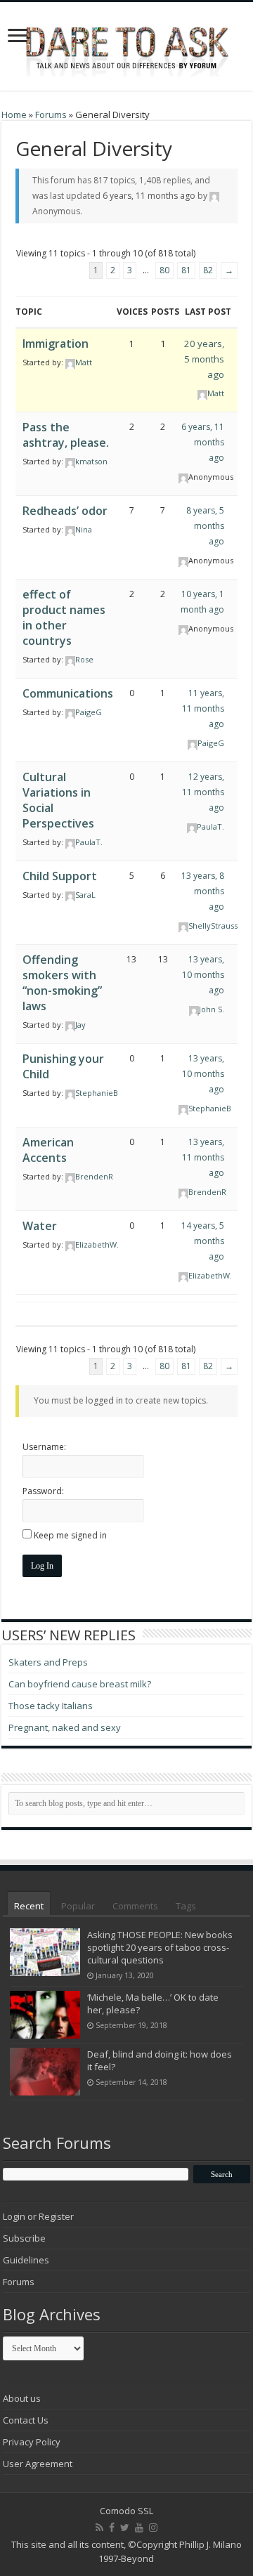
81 (186, 270)
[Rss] (99, 2528)
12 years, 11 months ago (203, 792)
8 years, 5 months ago (205, 526)
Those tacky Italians (51, 1706)
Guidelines (26, 2260)
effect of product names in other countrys (64, 617)
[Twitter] (125, 2528)
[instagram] (153, 2528)
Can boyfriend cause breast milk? (80, 1684)
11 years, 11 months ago (203, 708)
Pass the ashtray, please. (66, 435)
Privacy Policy (32, 2442)
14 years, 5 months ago (203, 1241)
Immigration (56, 344)
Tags (186, 1906)
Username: (44, 1447)
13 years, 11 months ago (203, 1157)
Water (40, 1226)
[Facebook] (112, 2528)
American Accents (48, 1150)
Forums (51, 115)
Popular (78, 1906)
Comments (135, 1906)
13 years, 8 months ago (203, 891)
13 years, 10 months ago (203, 975)
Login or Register (38, 2216)
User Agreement (38, 2464)
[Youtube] (139, 2528)
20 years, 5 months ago (204, 359)
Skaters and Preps (48, 1662)
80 (164, 270)
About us (22, 2398)
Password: (43, 1491)
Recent (29, 1906)
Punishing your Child (63, 1066)
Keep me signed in (70, 1535)
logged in (104, 1400)
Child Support (60, 876)
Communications (68, 693)
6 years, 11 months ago (149, 196)
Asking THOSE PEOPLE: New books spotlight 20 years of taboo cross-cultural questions (160, 1947)
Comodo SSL (126, 2511)
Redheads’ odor (65, 511)
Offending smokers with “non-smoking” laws (62, 983)
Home (14, 115)
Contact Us (26, 2420)
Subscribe (24, 2238)
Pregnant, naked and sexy (65, 1727)
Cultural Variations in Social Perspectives (58, 800)
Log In (42, 1566)
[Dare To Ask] (126, 42)
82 (208, 270)
